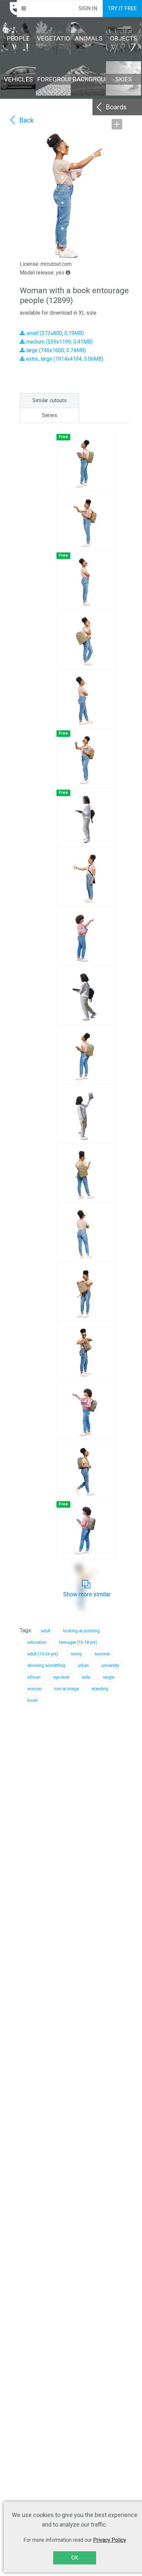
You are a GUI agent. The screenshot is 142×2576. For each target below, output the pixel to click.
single (108, 1677)
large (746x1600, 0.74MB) (55, 350)
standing (100, 1689)
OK (75, 2558)
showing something (46, 1665)
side (86, 1677)
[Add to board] (117, 124)
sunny (76, 1654)
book (33, 1700)
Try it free (122, 8)
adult (46, 1631)
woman (35, 1689)
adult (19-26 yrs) (43, 1654)
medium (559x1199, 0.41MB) (59, 342)
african (34, 1677)
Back (26, 120)
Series (50, 415)
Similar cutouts (50, 400)
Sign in (88, 8)
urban (83, 1665)
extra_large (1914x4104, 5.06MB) (64, 359)
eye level (61, 1677)
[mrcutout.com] (9, 9)
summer (102, 1654)
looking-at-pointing (81, 1631)
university (110, 1665)
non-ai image (67, 1689)
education (37, 1642)
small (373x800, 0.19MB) (54, 333)
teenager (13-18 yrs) (78, 1642)
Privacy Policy (110, 2540)
